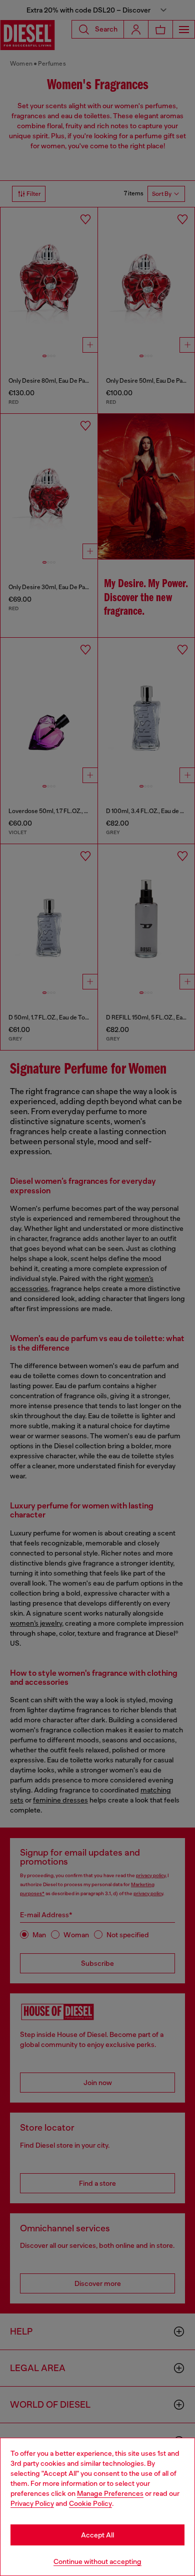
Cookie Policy (90, 2503)
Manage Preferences (110, 2493)
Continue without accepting (97, 2561)
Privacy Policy (32, 2503)
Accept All (97, 2535)
